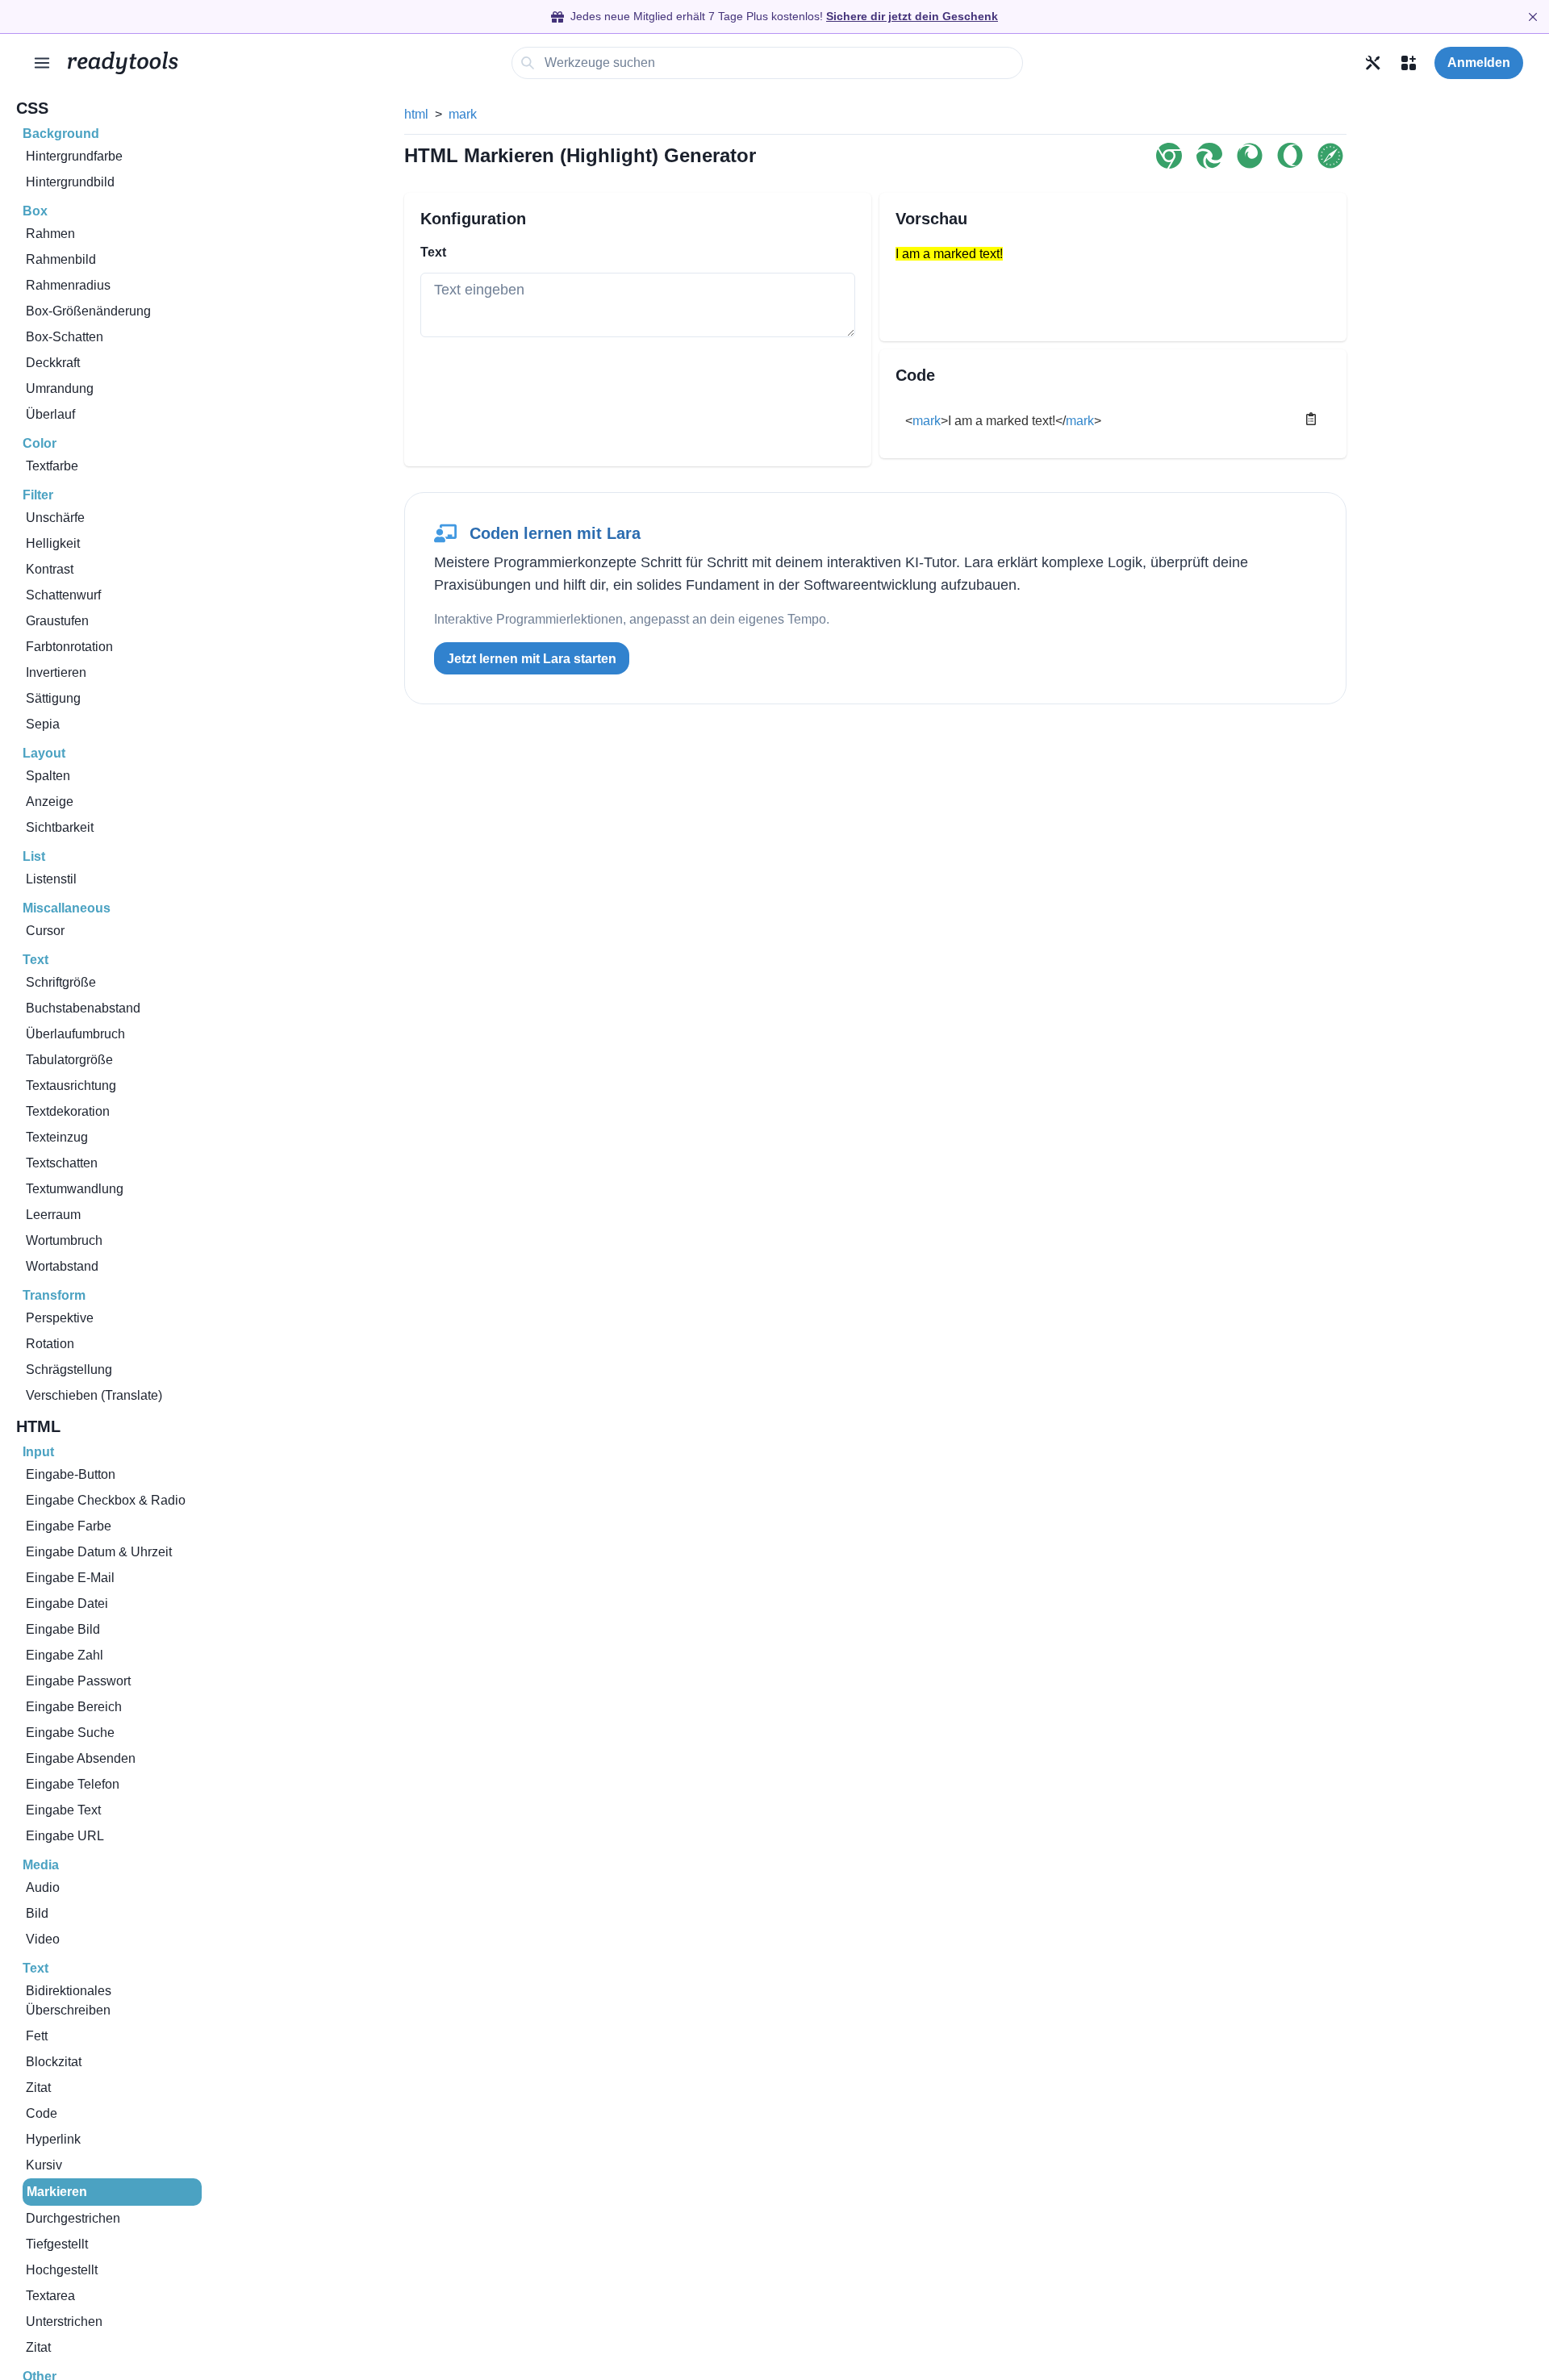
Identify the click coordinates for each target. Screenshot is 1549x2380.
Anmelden (1479, 63)
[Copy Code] (1311, 419)
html (416, 114)
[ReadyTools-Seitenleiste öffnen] (42, 63)
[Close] (1533, 17)
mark (463, 114)
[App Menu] (1409, 63)
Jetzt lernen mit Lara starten (532, 659)
